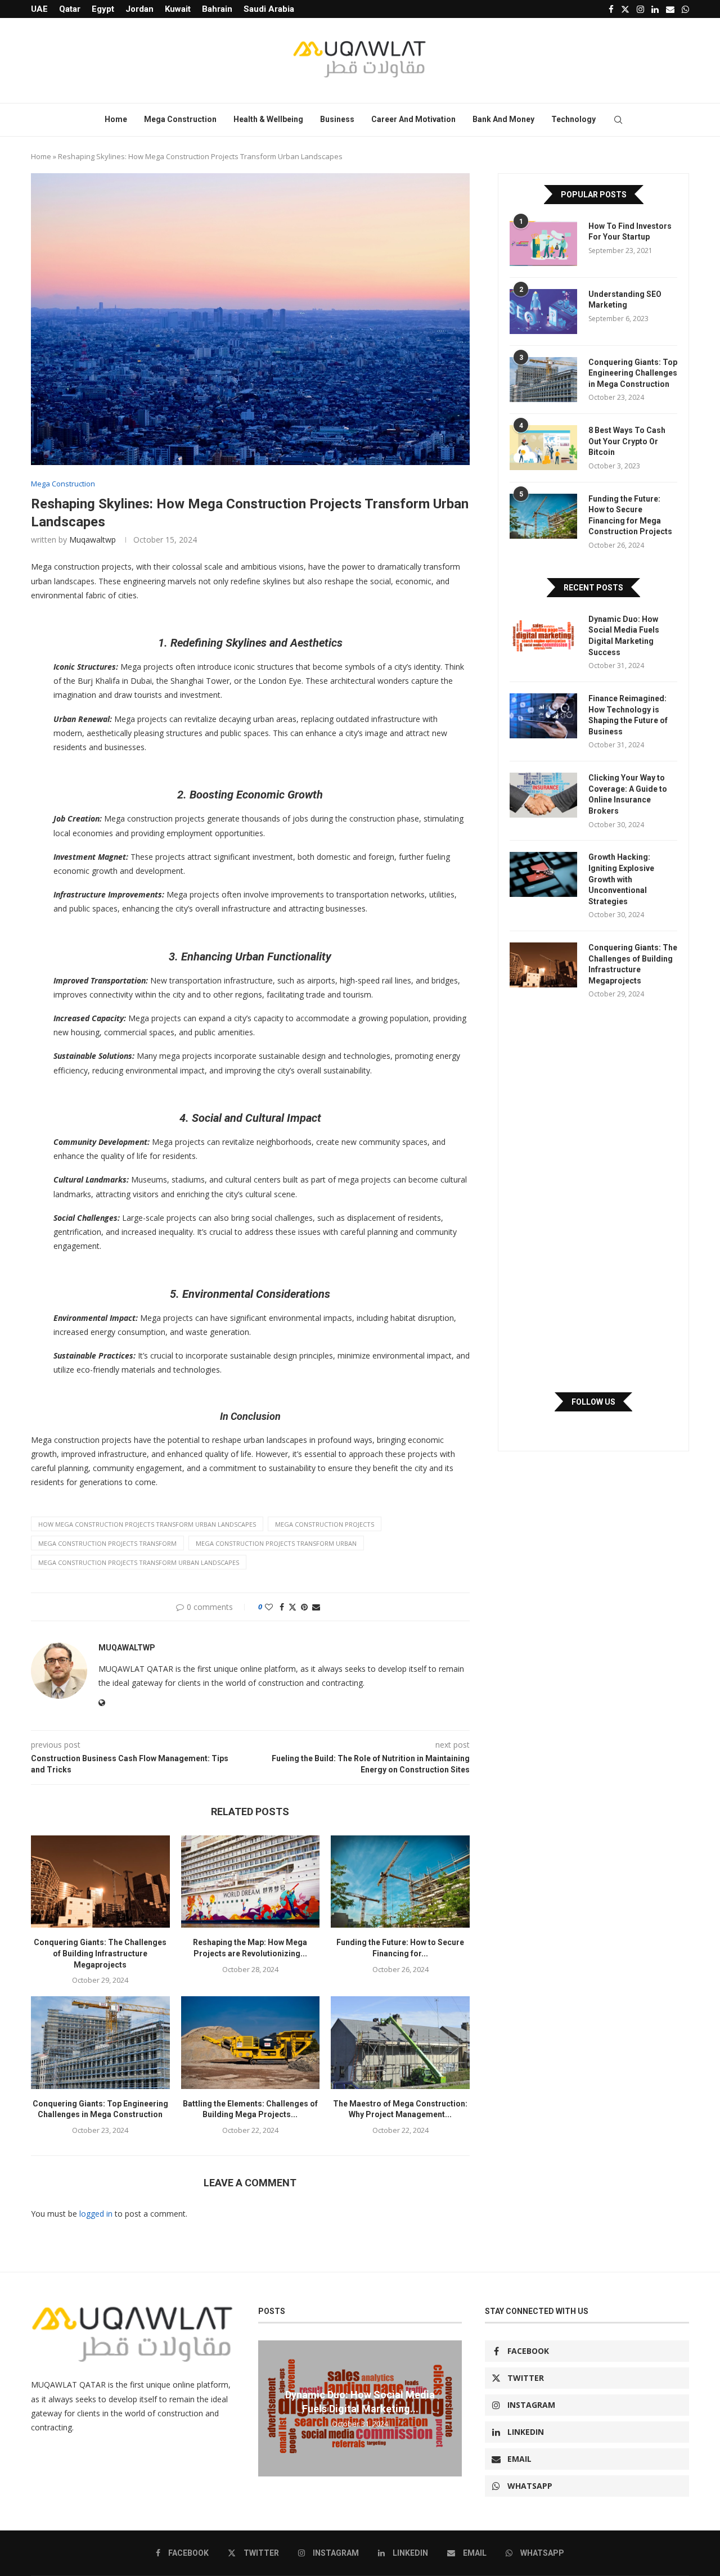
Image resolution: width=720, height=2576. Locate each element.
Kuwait (178, 9)
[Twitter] (625, 9)
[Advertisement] (593, 1195)
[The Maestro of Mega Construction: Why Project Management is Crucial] (400, 2042)
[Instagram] (640, 9)
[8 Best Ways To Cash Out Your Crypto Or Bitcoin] (543, 448)
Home (116, 119)
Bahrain (217, 9)
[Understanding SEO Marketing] (543, 312)
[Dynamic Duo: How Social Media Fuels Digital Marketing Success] (543, 637)
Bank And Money (503, 119)
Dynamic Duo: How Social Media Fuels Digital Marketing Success (624, 636)
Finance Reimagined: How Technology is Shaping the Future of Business (628, 715)
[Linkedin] (655, 9)
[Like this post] (269, 1607)
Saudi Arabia (269, 9)
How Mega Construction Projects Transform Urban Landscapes (147, 1524)
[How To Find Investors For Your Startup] (543, 243)
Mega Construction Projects (325, 1524)
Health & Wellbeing (268, 119)
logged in (96, 2214)
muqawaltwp (93, 540)
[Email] (670, 9)
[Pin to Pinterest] (304, 1607)
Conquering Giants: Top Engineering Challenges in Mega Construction (633, 373)
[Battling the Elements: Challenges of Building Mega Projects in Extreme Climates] (251, 2042)
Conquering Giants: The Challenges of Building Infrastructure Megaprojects (100, 1953)
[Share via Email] (316, 1607)
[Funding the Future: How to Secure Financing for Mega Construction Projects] (400, 1882)
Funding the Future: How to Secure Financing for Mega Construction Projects (630, 515)
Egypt (103, 9)
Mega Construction (180, 119)
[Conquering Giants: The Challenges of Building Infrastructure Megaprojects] (100, 1882)
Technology (573, 119)
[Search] (618, 120)
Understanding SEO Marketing (625, 300)
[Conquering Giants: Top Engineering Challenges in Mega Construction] (100, 2042)
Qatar (70, 9)
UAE (39, 9)
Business (337, 119)
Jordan (139, 9)
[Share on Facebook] (282, 1607)
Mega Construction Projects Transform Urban (276, 1543)
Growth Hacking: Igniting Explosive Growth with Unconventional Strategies (621, 879)
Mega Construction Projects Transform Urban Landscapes (139, 1562)
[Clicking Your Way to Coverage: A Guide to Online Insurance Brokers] (543, 795)
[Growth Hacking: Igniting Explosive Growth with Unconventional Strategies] (543, 874)
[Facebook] (611, 9)
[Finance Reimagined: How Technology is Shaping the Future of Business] (543, 716)
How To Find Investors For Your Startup (630, 232)
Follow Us (593, 1402)
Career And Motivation (413, 119)
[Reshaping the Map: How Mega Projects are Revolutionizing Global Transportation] (251, 1882)
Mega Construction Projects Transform (107, 1543)
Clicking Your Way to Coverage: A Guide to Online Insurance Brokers (628, 794)
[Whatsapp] (685, 9)
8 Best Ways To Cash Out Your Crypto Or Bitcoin (627, 441)
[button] (268, 2408)
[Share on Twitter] (292, 1607)
